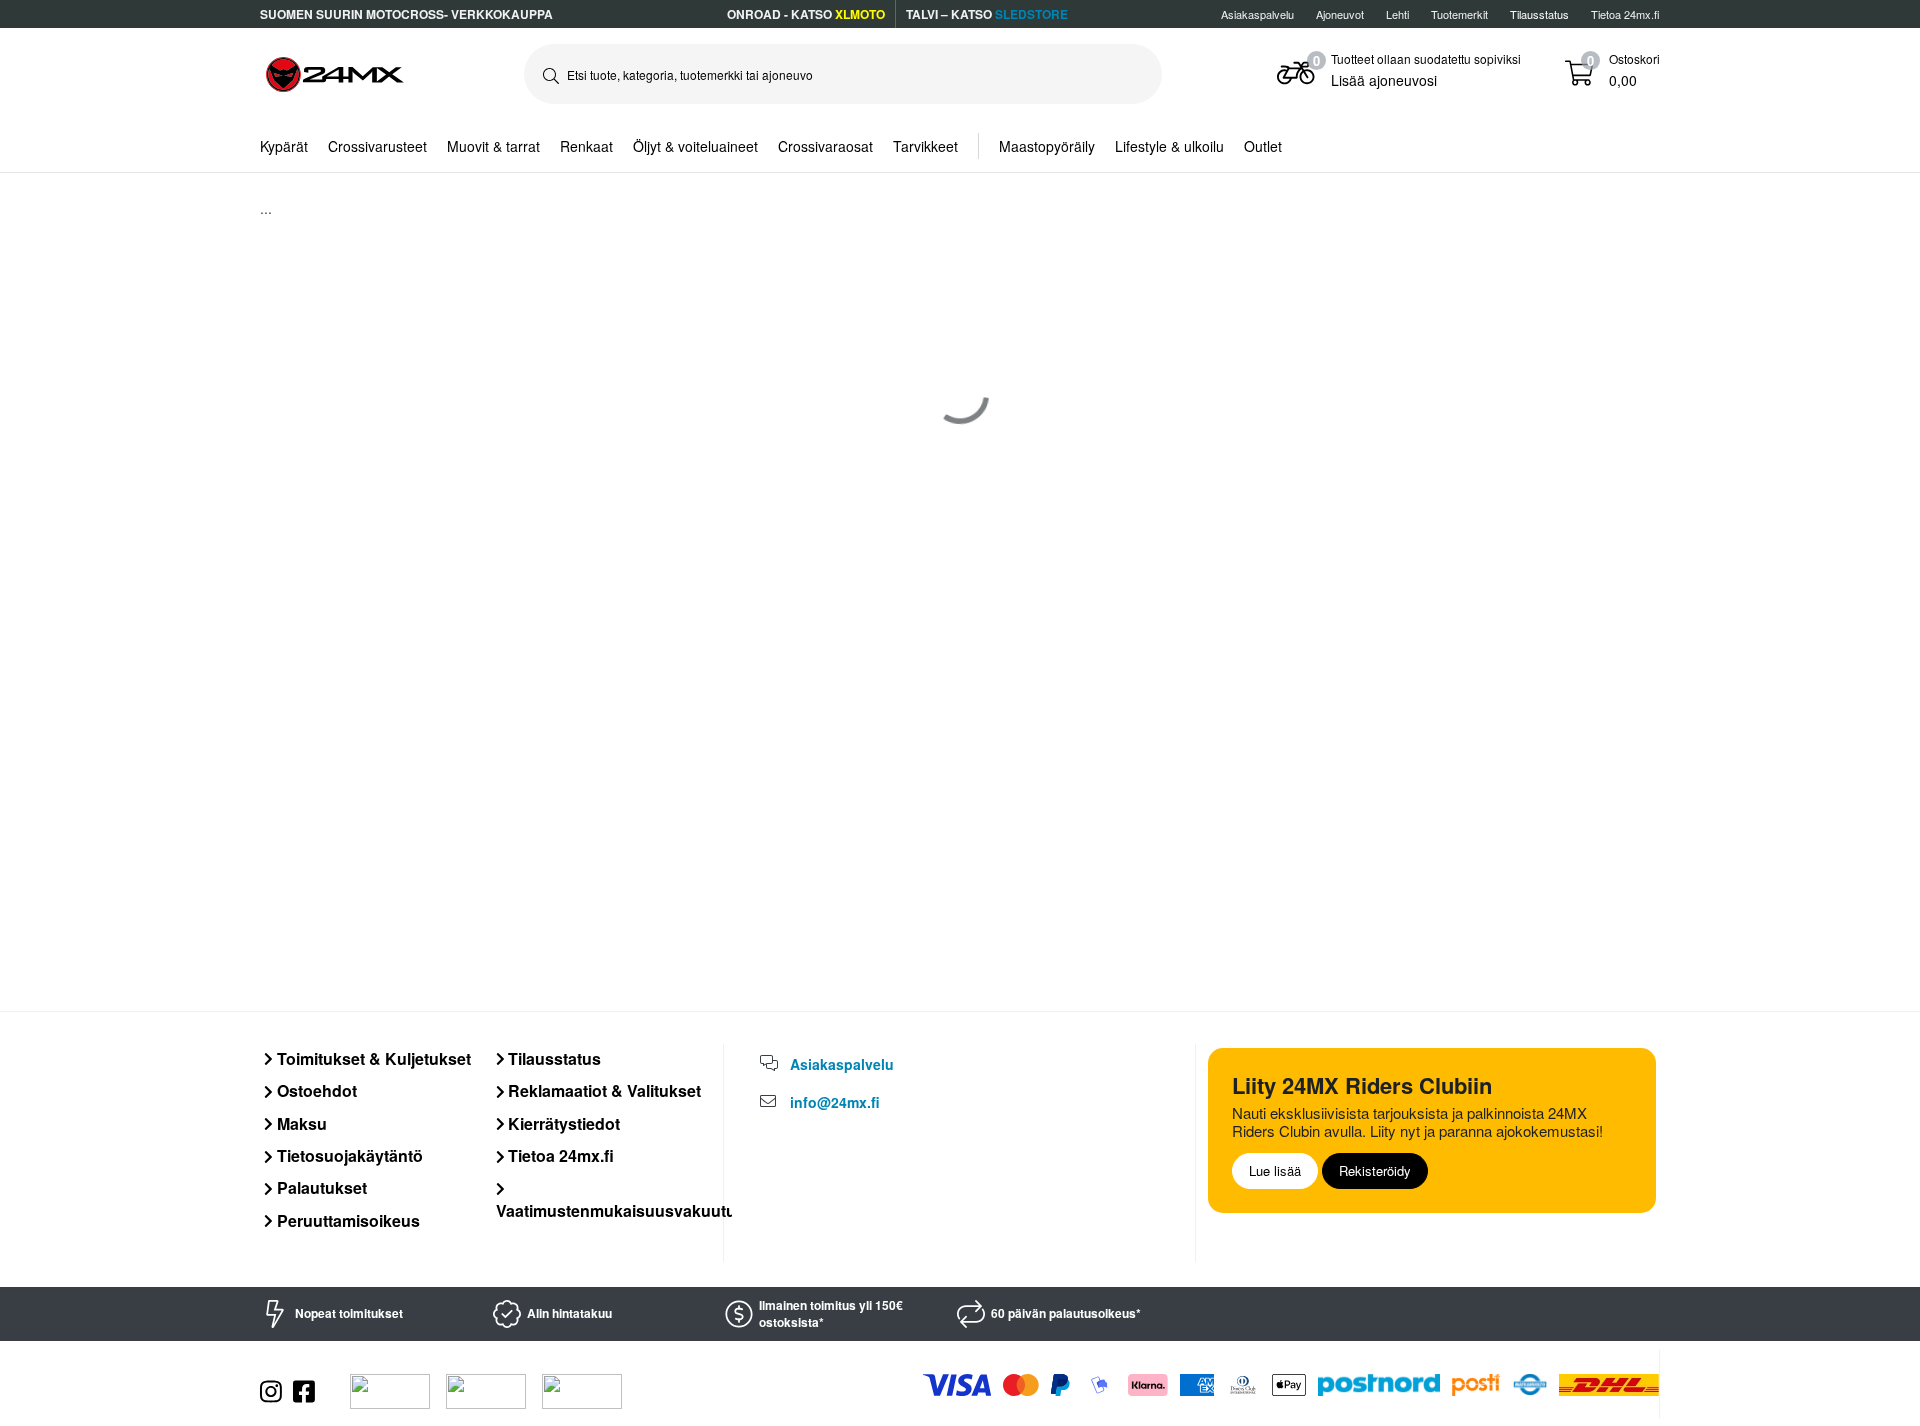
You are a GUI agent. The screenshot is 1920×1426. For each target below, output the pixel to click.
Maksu (300, 1123)
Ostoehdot (315, 1090)
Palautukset (320, 1187)
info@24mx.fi (835, 1102)
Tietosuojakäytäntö (348, 1155)
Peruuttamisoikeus (346, 1220)
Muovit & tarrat (493, 146)
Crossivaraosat (825, 146)
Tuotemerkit (1459, 14)
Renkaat (586, 146)
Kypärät (284, 146)
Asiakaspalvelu (1257, 14)
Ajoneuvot (1340, 14)
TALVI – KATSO (987, 14)
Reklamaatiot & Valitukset (602, 1090)
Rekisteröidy (1375, 1170)
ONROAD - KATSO (806, 14)
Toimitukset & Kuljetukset (372, 1058)
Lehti (1397, 14)
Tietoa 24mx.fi (1625, 14)
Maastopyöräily (1047, 146)
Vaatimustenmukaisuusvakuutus (620, 1210)
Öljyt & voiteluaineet (695, 146)
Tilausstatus (552, 1058)
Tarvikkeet (925, 146)
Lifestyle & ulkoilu (1169, 146)
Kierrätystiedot (562, 1123)
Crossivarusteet (377, 146)
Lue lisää (1275, 1170)
